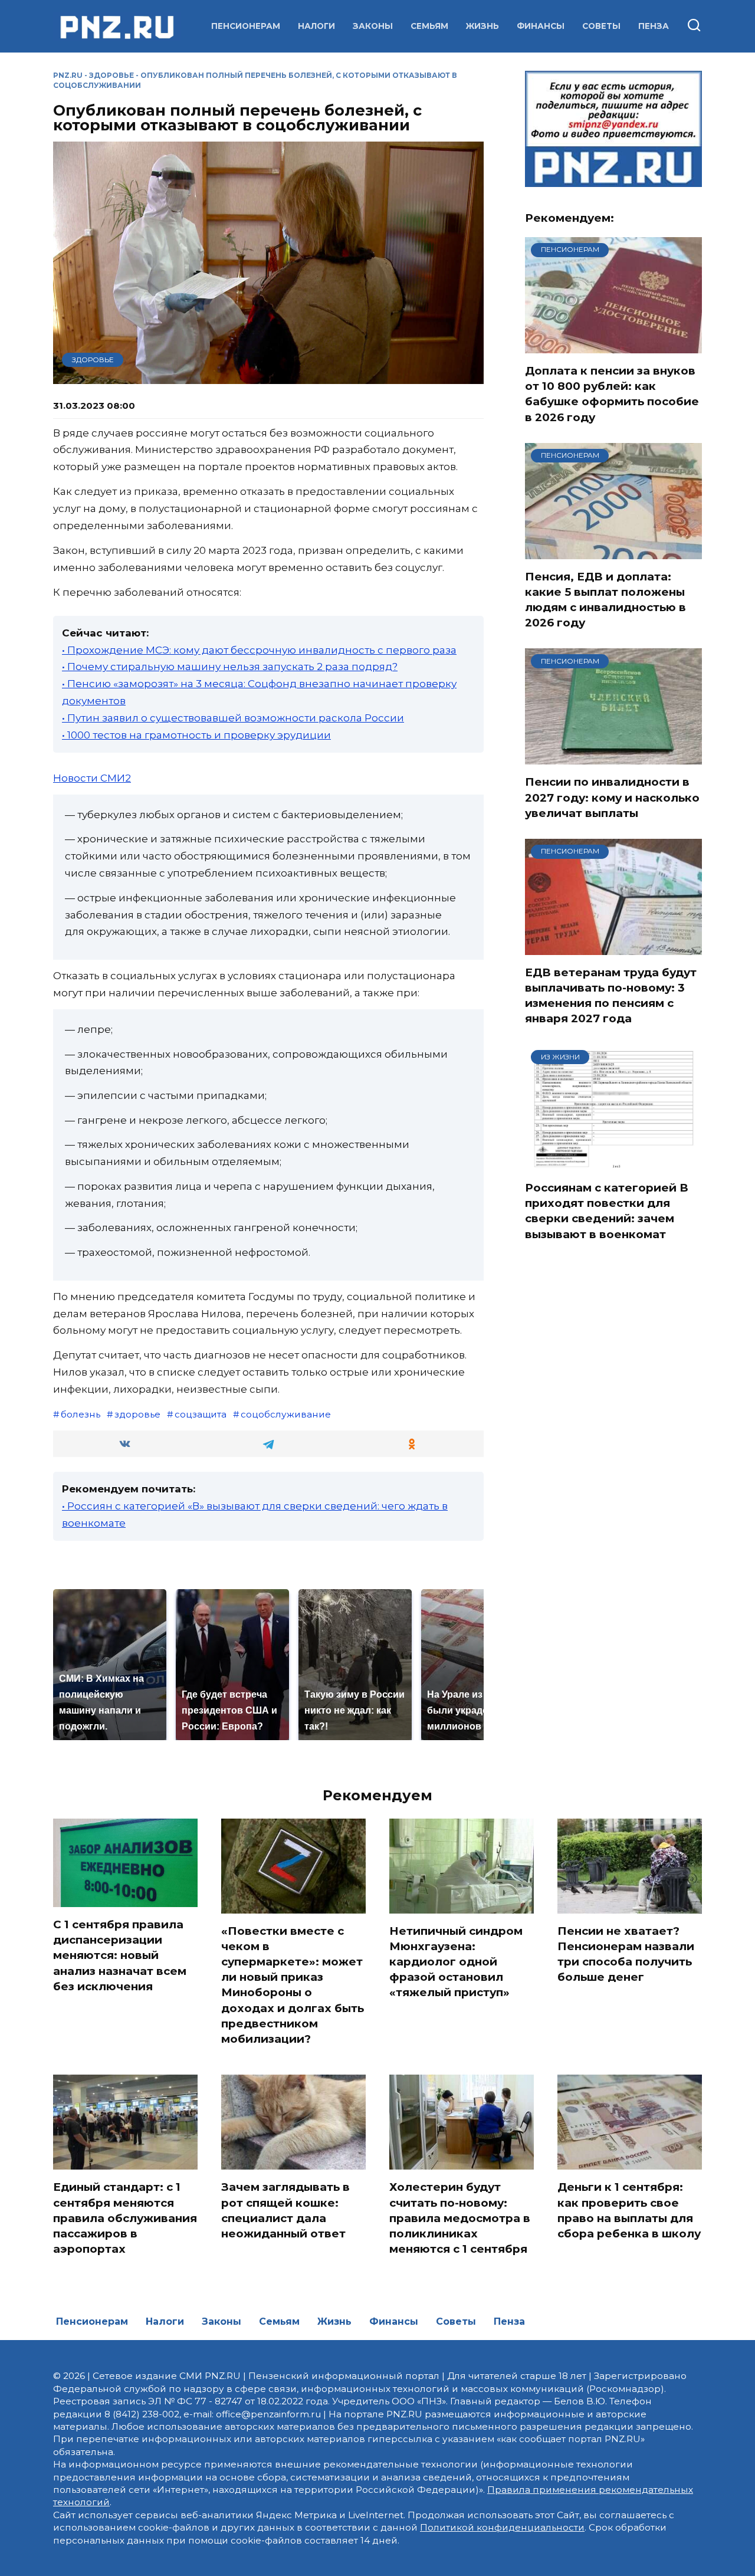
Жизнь (482, 26)
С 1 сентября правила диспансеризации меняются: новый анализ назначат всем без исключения (120, 1955)
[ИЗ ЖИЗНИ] (613, 1163)
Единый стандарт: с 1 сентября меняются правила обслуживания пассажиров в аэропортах (125, 2218)
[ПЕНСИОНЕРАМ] (613, 346)
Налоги (316, 26)
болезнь (81, 1414)
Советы (601, 26)
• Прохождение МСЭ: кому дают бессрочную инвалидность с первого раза (259, 650)
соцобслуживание (286, 1414)
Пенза (654, 26)
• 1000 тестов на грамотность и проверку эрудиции (196, 735)
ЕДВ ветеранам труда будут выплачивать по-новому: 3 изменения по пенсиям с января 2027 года (611, 996)
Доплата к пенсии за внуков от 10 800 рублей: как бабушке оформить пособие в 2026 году (612, 394)
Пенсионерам (246, 26)
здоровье (137, 1414)
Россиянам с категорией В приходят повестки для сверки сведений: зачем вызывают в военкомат (607, 1211)
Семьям (429, 26)
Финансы (541, 26)
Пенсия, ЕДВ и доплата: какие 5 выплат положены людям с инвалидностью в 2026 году (605, 600)
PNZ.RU (68, 75)
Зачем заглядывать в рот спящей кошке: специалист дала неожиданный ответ (285, 2210)
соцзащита (201, 1414)
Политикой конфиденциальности (502, 2527)
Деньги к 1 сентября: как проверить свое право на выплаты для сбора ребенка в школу (629, 2210)
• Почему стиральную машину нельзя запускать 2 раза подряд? (230, 667)
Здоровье (111, 75)
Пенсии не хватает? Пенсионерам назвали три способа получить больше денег (626, 1954)
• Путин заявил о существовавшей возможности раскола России (233, 718)
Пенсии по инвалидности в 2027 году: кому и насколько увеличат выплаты (612, 797)
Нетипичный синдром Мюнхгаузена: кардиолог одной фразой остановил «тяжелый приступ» (456, 1962)
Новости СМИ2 (92, 778)
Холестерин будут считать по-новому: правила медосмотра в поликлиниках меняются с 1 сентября (460, 2218)
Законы (373, 26)
